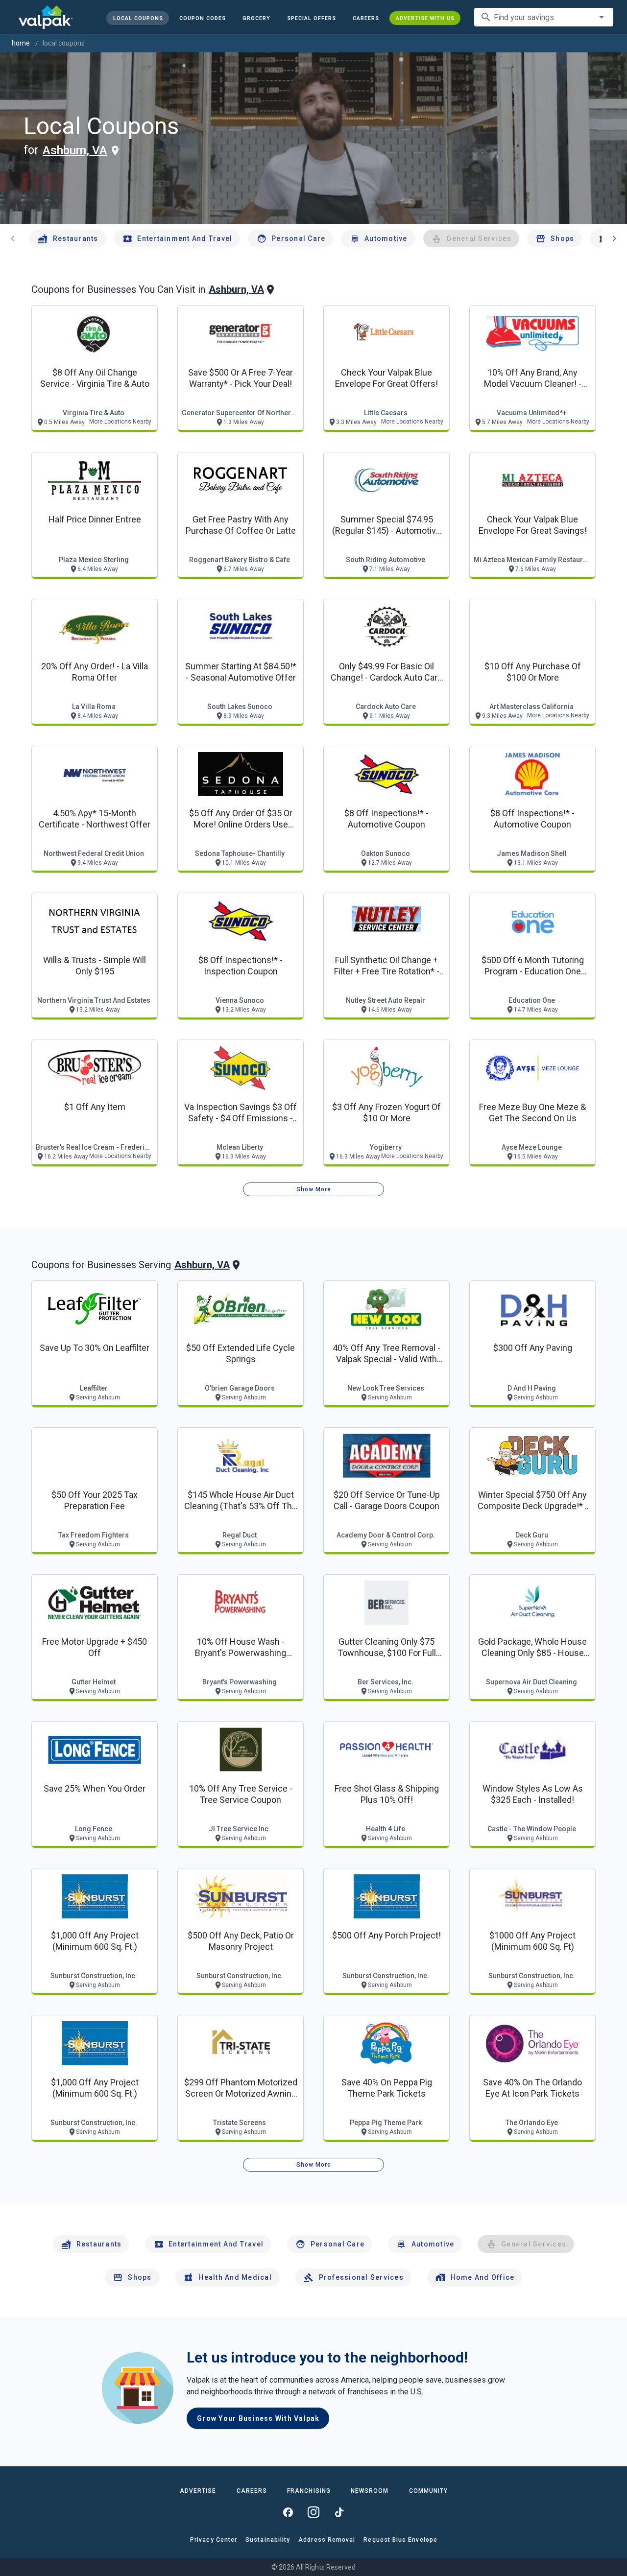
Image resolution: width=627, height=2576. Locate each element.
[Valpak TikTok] (339, 2512)
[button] (312, 18)
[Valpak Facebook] (288, 2512)
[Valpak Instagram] (313, 2512)
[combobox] (544, 17)
